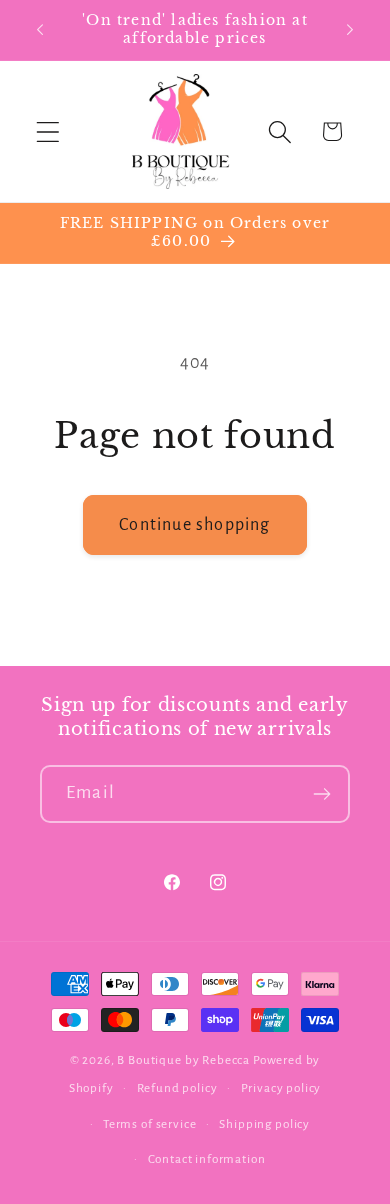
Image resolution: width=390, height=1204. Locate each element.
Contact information (207, 1159)
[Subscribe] (321, 794)
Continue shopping (194, 525)
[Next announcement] (350, 30)
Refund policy (177, 1088)
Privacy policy (281, 1088)
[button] (48, 131)
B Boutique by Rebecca (184, 1060)
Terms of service (149, 1124)
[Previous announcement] (40, 30)
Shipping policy (264, 1124)
